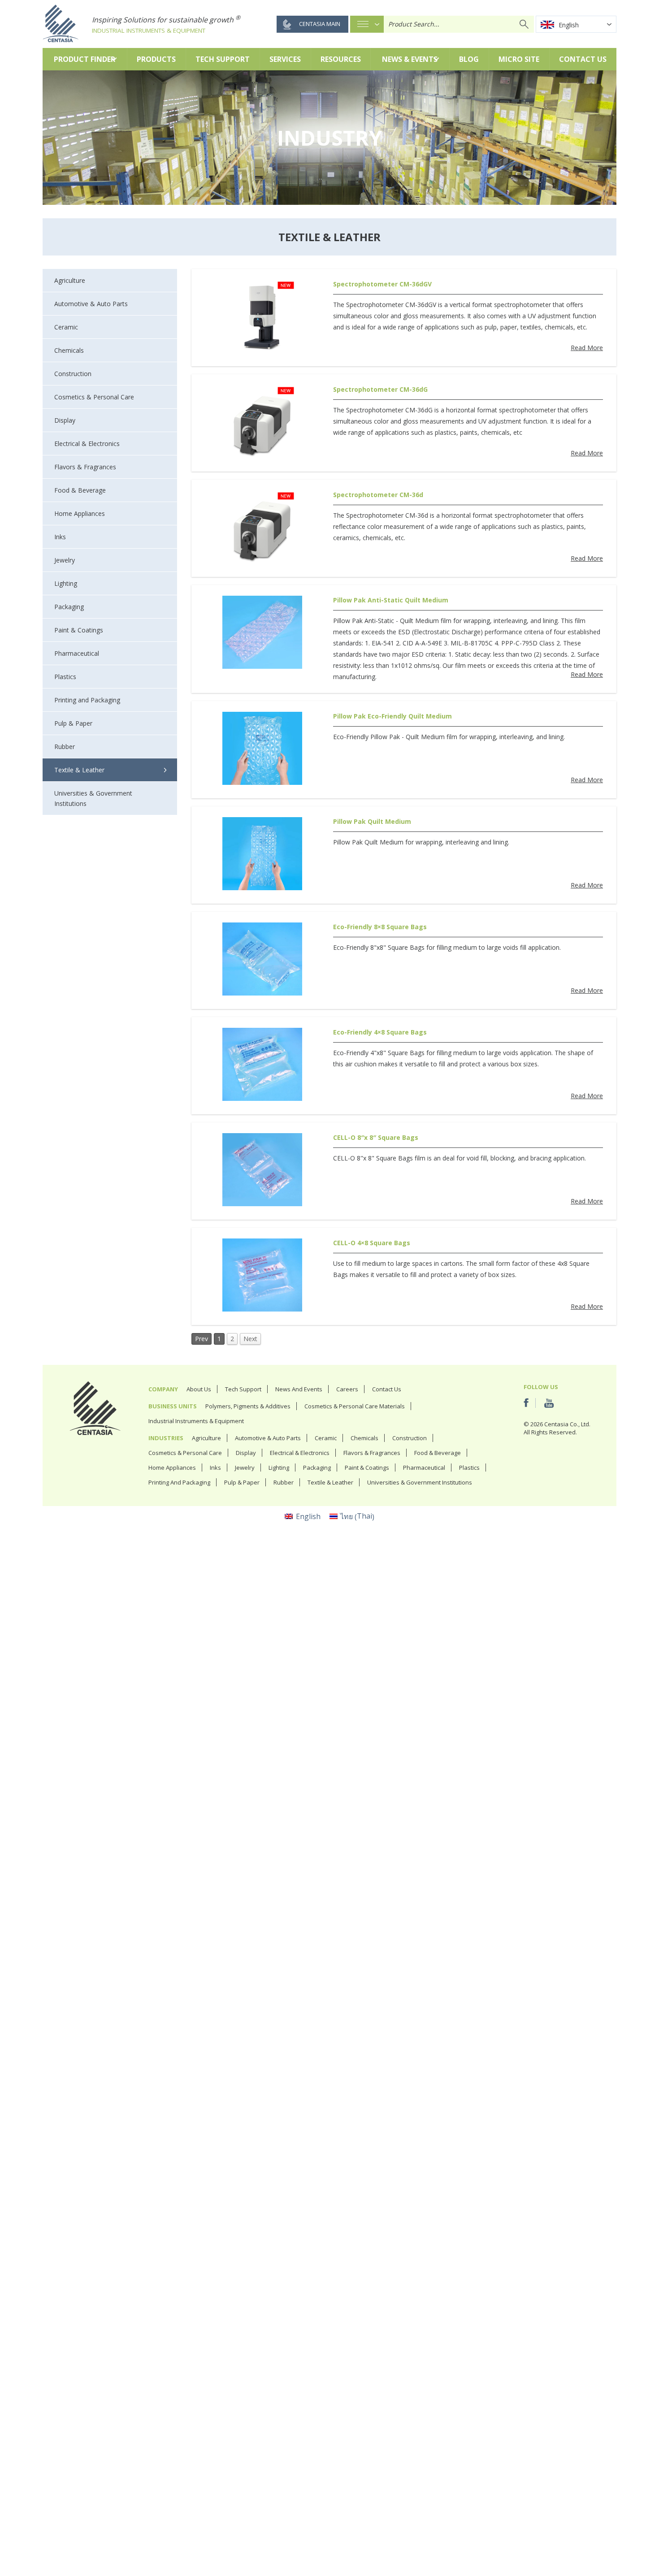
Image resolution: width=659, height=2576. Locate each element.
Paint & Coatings (367, 1468)
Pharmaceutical (424, 1468)
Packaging (317, 1468)
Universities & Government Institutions (420, 1482)
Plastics (469, 1468)
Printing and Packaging (179, 1482)
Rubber (284, 1482)
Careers (347, 1389)
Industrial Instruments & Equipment (196, 1421)
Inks (215, 1468)
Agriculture (206, 1438)
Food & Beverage (438, 1453)
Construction (410, 1438)
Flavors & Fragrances (372, 1453)
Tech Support (223, 59)
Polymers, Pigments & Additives (248, 1406)
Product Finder (85, 59)
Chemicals (364, 1438)
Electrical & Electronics (300, 1453)
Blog (469, 59)
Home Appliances (172, 1468)
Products (156, 59)
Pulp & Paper (242, 1482)
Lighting (279, 1468)
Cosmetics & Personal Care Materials (355, 1406)
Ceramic (326, 1438)
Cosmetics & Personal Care (185, 1453)
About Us (199, 1389)
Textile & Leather (330, 1482)
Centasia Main (320, 24)
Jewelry (245, 1468)
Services (285, 59)
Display (246, 1453)
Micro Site (519, 59)
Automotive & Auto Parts (268, 1438)
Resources (341, 59)
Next (250, 1339)
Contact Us (583, 59)
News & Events (410, 59)
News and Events (299, 1389)
